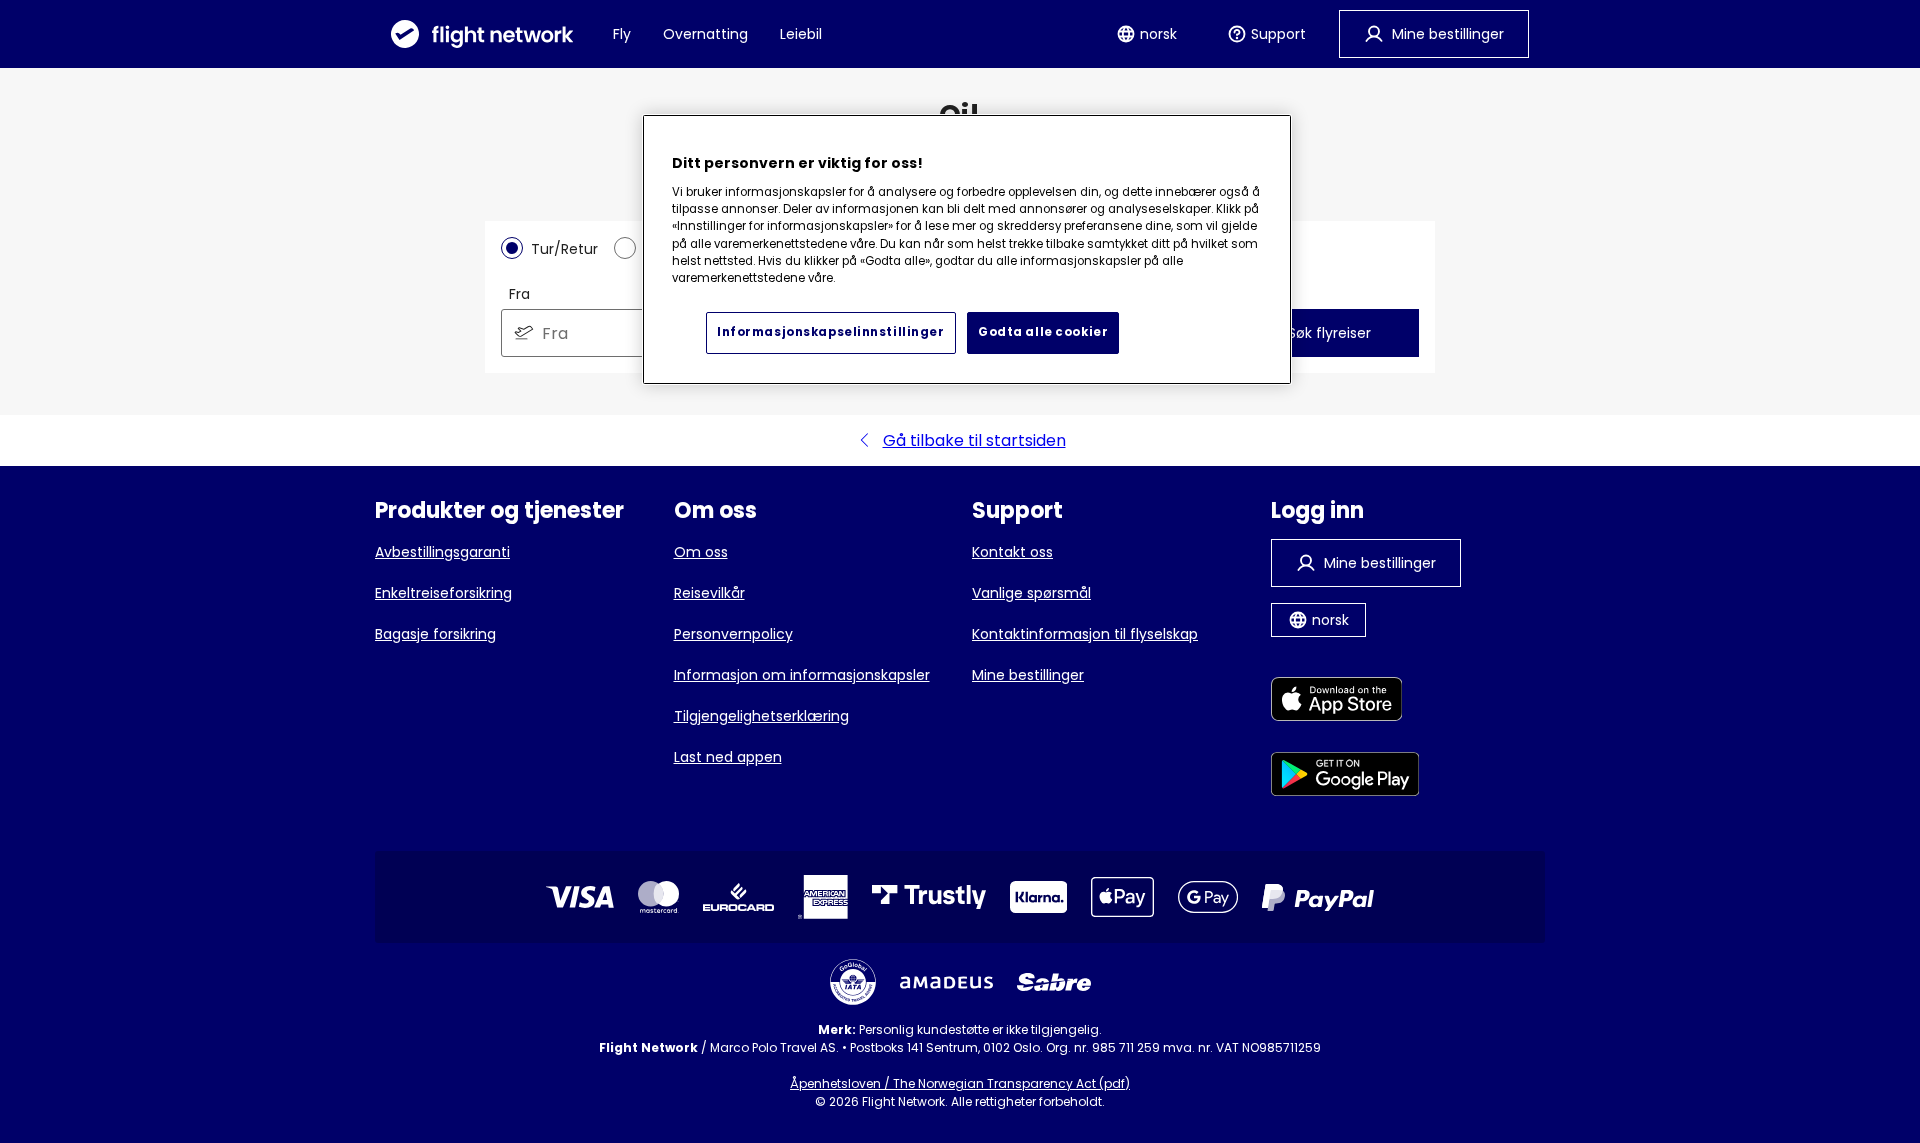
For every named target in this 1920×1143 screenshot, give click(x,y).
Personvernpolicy (733, 634)
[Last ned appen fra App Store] (1345, 702)
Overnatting (705, 34)
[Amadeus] (946, 982)
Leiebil (801, 34)
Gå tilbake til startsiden (974, 440)
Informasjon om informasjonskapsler (802, 675)
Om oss (701, 552)
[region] (967, 249)
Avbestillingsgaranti (442, 552)
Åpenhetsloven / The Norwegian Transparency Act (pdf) (960, 1083)
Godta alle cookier (1043, 332)
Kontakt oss (1012, 552)
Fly (622, 34)
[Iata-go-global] (853, 982)
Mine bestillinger (1028, 675)
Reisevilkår (709, 593)
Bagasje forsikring (435, 634)
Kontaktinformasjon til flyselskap (1085, 634)
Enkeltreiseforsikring (443, 593)
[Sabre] (1054, 982)
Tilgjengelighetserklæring (761, 716)
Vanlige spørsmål (1031, 593)
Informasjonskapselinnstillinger (831, 332)
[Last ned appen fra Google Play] (1345, 777)
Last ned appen (728, 757)
